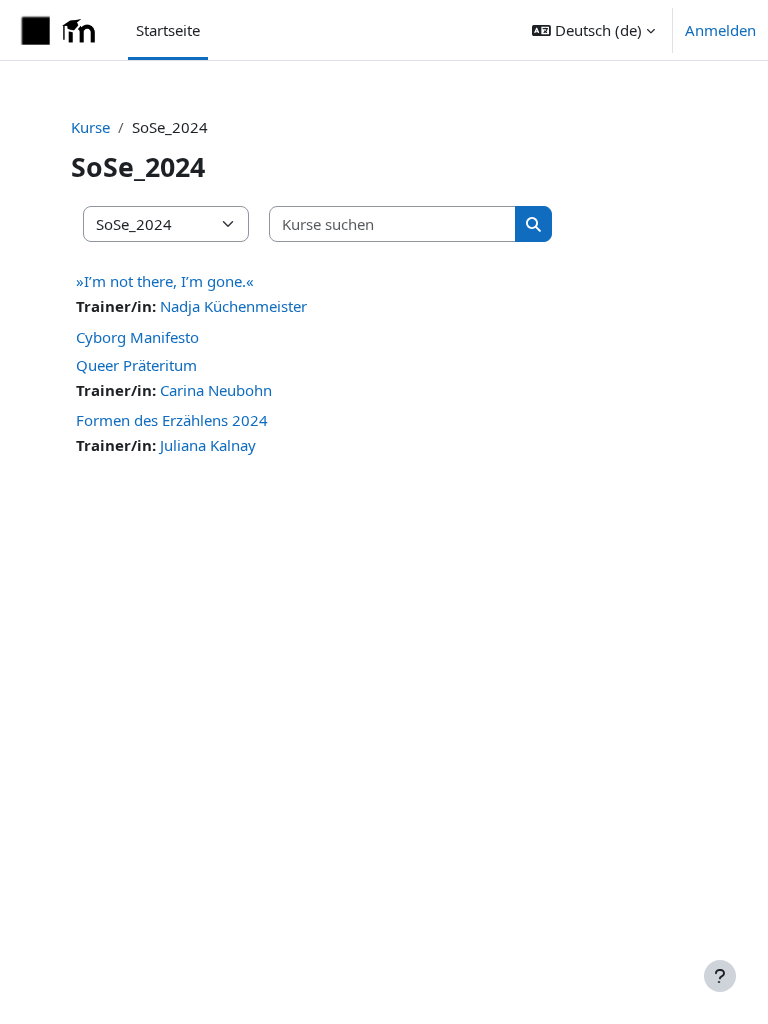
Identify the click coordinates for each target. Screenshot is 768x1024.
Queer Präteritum (136, 365)
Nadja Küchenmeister (233, 306)
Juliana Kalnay (208, 445)
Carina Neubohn (216, 390)
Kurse (90, 127)
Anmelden (720, 30)
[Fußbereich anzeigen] (720, 976)
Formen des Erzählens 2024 (172, 420)
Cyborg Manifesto (137, 337)
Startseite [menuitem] (168, 30)
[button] (593, 30)
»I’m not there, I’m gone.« (165, 281)
